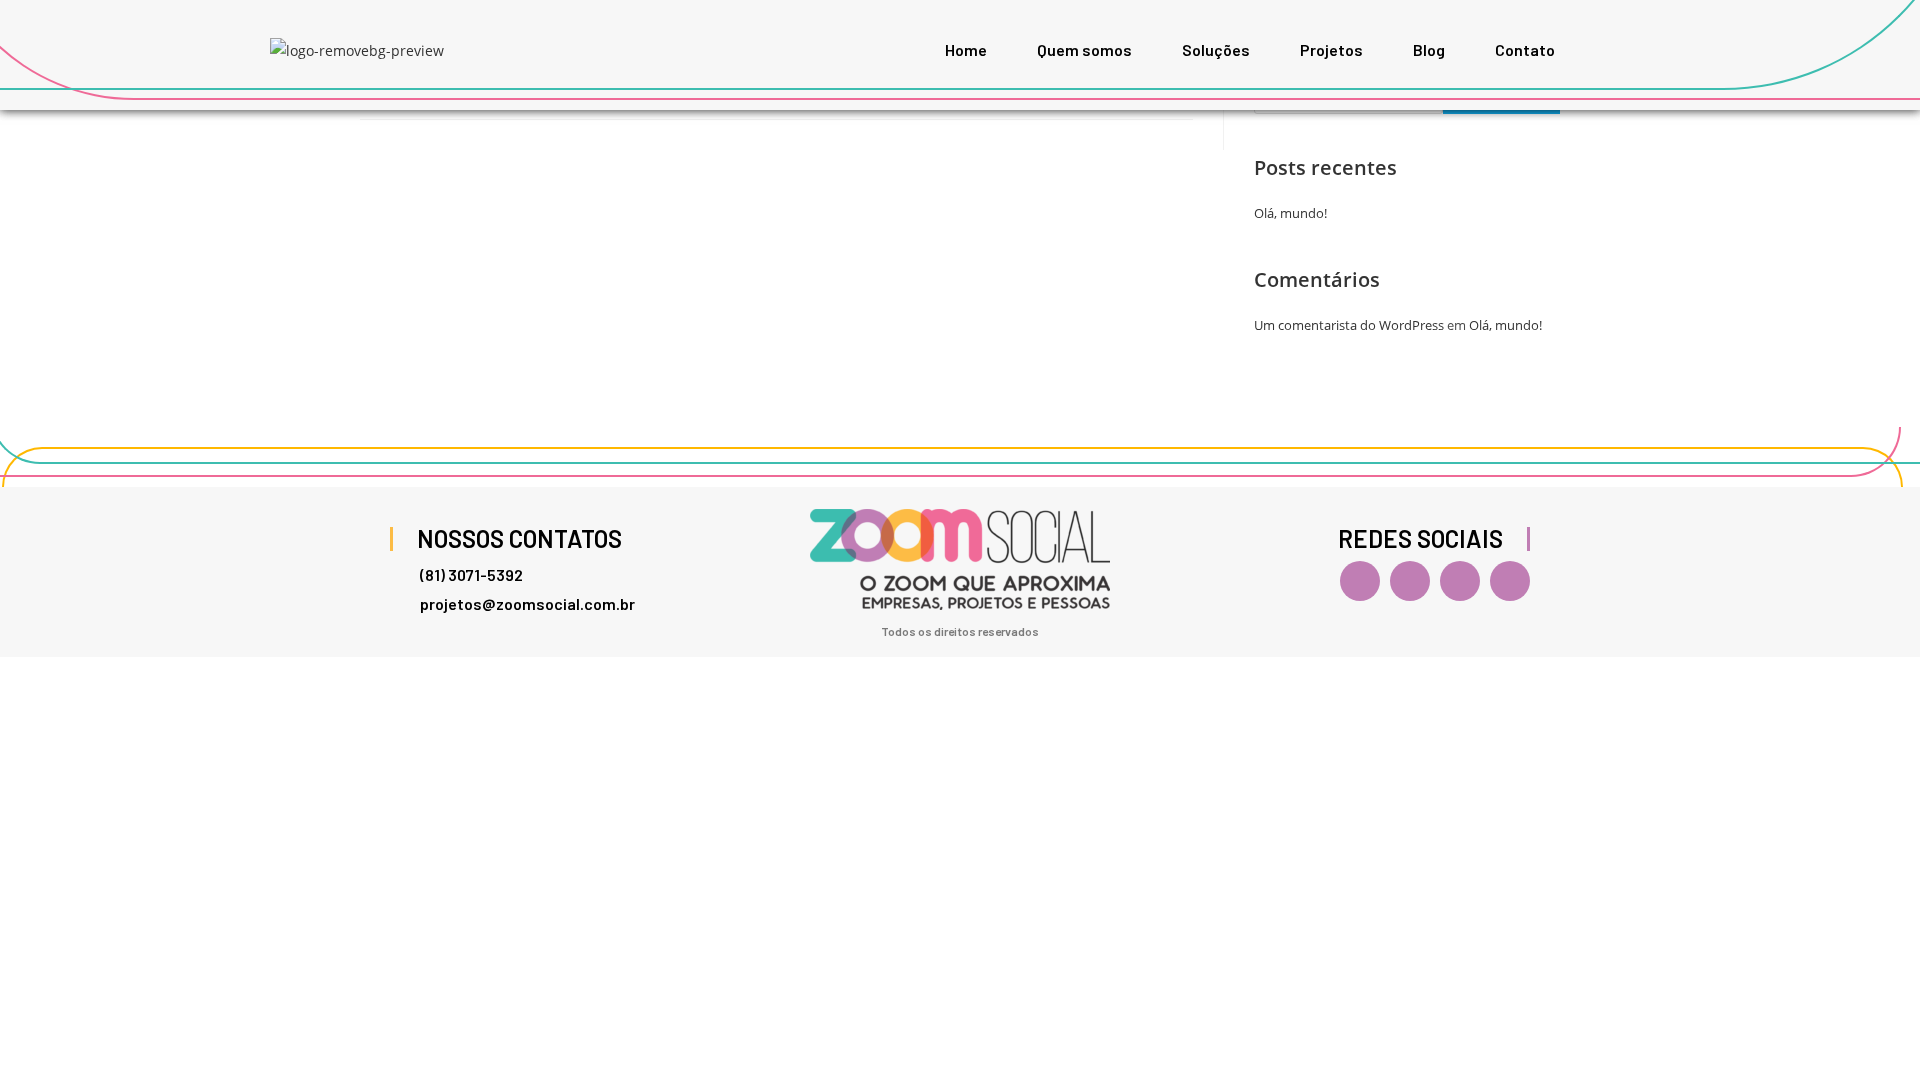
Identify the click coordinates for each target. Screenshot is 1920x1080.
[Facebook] (1360, 581)
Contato (1525, 49)
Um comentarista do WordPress (1349, 325)
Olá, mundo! (1290, 213)
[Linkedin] (1460, 581)
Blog (1429, 49)
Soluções (1216, 49)
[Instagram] (1410, 581)
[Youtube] (1510, 581)
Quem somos (1084, 49)
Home (966, 49)
